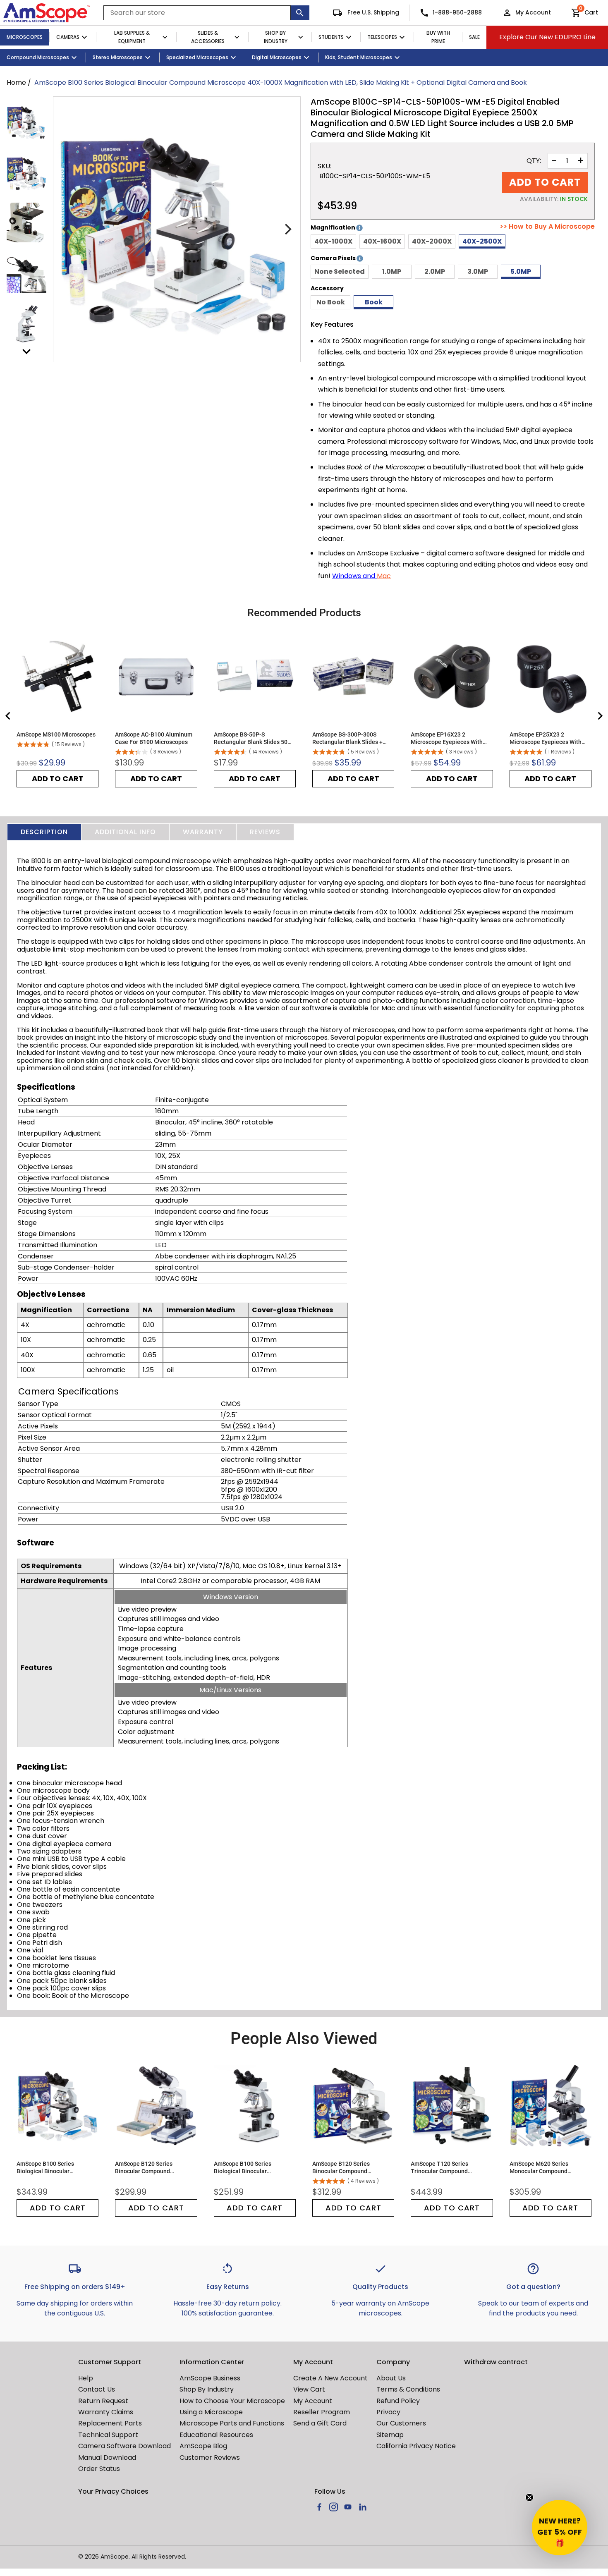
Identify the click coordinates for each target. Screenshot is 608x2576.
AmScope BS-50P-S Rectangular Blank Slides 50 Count (251, 738)
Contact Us (97, 2389)
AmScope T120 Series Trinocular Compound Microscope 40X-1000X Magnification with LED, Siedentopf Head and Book (446, 2168)
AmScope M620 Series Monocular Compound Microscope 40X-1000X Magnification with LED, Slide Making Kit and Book (548, 2168)
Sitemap (390, 2435)
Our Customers (401, 2423)
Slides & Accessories (208, 37)
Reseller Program (322, 2412)
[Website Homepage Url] (47, 13)
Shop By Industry (276, 37)
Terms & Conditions (408, 2389)
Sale (474, 37)
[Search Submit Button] (300, 13)
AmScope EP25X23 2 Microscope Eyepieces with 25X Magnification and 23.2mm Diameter (546, 738)
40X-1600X (382, 241)
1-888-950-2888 (457, 12)
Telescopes (382, 37)
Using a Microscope (211, 2412)
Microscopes (25, 37)
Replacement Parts (110, 2423)
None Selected (340, 271)
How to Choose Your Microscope (232, 2401)
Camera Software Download (124, 2446)
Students (331, 37)
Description (44, 832)
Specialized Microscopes (197, 57)
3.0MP (478, 271)
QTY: (534, 161)
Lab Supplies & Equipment (132, 37)
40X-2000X (432, 241)
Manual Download (107, 2458)
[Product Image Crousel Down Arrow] (26, 352)
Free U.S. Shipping (372, 12)
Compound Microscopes (38, 57)
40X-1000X (333, 241)
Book (374, 302)
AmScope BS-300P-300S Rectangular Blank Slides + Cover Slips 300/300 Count (347, 738)
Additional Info (125, 832)
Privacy (388, 2412)
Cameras (68, 37)
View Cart (309, 2389)
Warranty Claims (106, 2412)
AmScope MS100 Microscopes (56, 734)
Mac (384, 576)
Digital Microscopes (277, 57)
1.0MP (392, 271)
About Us (391, 2378)
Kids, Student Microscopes (359, 57)
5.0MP (521, 271)
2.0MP (435, 271)
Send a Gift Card (320, 2423)
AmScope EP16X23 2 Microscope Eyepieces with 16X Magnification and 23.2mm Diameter (447, 738)
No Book (331, 302)
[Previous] (67, 230)
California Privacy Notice (416, 2446)
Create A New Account (330, 2378)
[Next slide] (600, 716)
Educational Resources (216, 2435)
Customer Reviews (210, 2458)
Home (16, 83)
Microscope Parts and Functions (232, 2423)
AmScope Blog (203, 2446)
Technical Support (108, 2435)
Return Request (103, 2401)
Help (86, 2378)
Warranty (203, 832)
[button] (560, 2528)
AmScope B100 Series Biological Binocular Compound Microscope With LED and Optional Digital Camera (251, 2168)
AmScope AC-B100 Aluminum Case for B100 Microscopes (154, 738)
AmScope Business (210, 2378)
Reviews (265, 832)
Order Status (99, 2469)
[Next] (287, 230)
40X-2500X (482, 241)
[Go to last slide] (8, 716)
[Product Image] (26, 122)
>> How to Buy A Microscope (547, 227)
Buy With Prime (438, 37)
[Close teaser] (529, 2497)
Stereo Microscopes (118, 57)
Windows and (354, 576)
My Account (533, 12)
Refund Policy (398, 2401)
